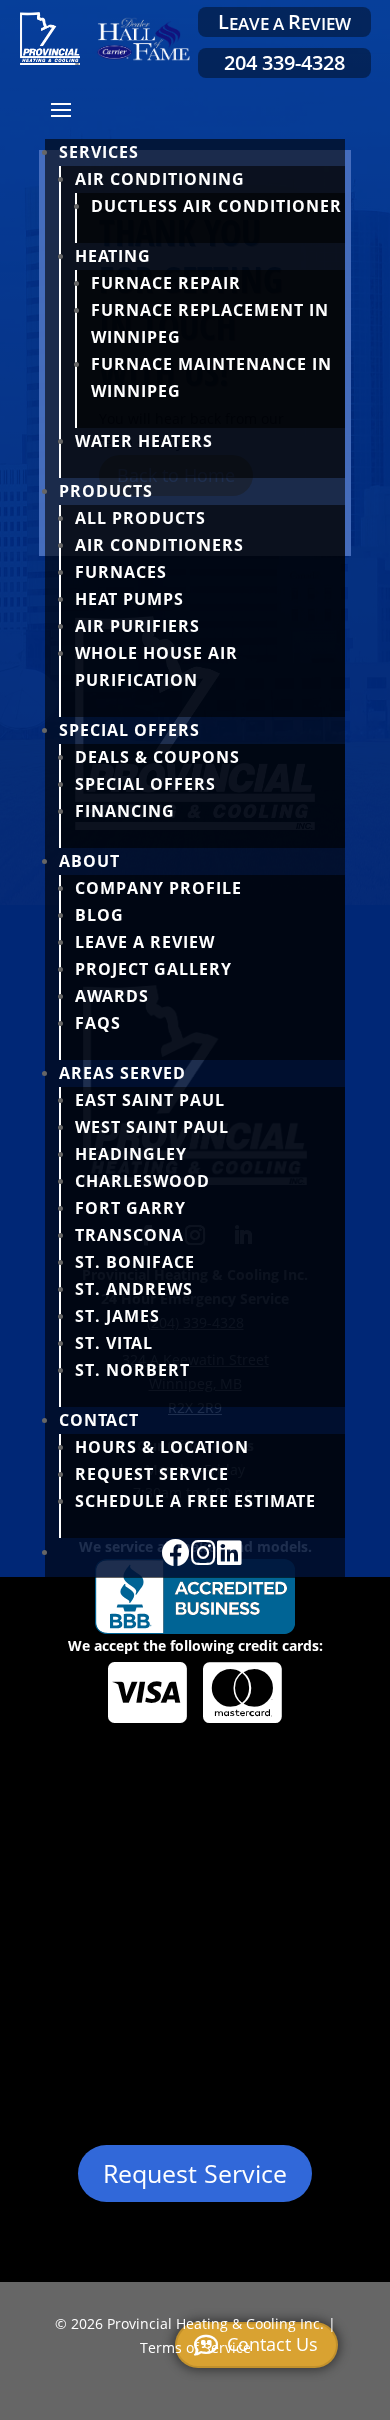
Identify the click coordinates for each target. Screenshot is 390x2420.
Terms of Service (195, 2347)
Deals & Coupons (157, 757)
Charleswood (142, 1181)
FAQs (98, 1023)
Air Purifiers (137, 626)
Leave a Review (145, 942)
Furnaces (121, 572)
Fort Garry (130, 1208)
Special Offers (129, 730)
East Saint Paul (150, 1100)
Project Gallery (153, 969)
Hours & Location (162, 1447)
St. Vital (114, 1343)
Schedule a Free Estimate (195, 1501)
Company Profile (158, 888)
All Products (140, 518)
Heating (113, 256)
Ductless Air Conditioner (216, 206)
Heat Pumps (129, 599)
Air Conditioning (160, 179)
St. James (117, 1316)
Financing (125, 811)
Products (106, 491)
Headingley (131, 1154)
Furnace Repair (166, 283)
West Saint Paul (152, 1127)
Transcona (129, 1235)
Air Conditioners (159, 545)
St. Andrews (134, 1289)
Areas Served (122, 1073)
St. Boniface (135, 1262)
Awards (112, 996)
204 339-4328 (284, 62)
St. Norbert (132, 1370)
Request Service (152, 1474)
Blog (99, 915)
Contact (99, 1420)
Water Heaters (144, 441)
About (89, 861)
